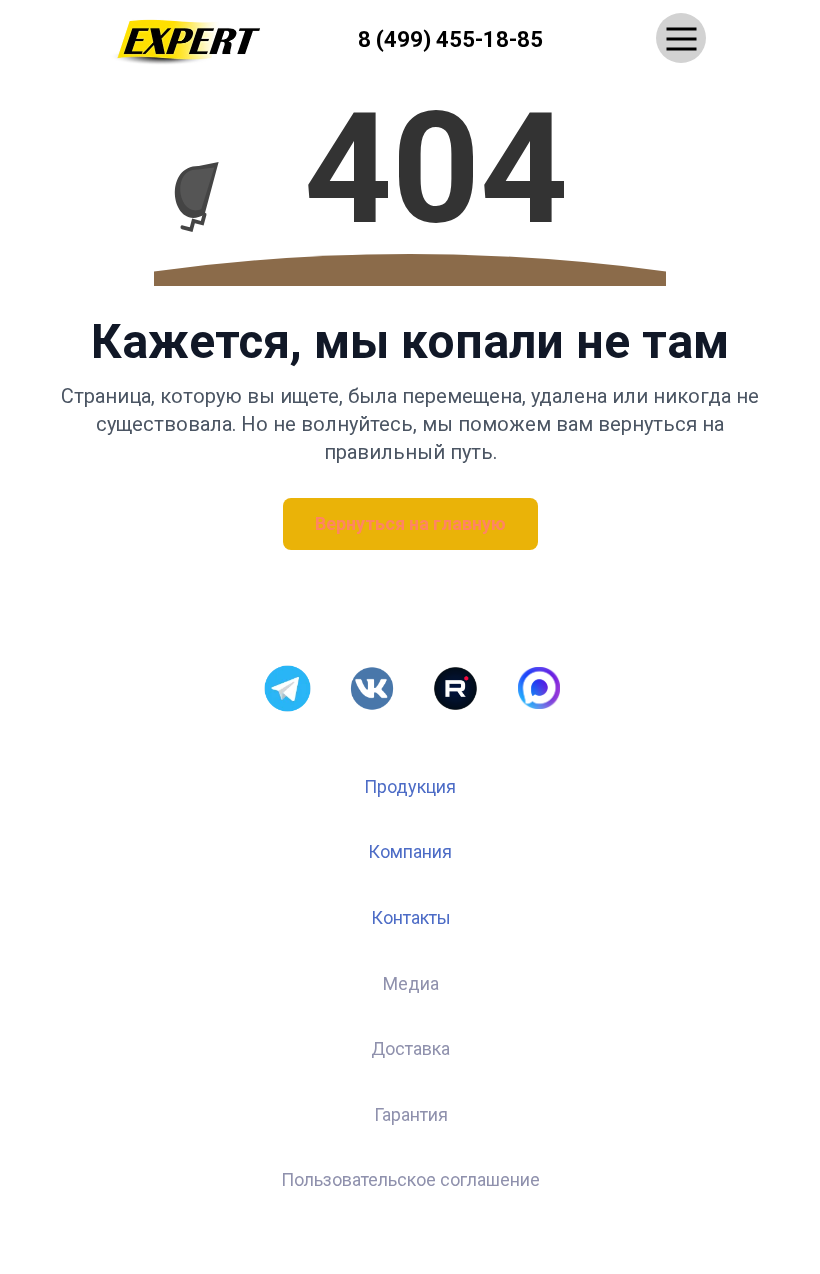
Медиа (411, 983)
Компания (410, 851)
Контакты (411, 917)
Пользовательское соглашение (410, 1179)
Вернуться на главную (410, 523)
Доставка (410, 1048)
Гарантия (411, 1114)
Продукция (410, 786)
